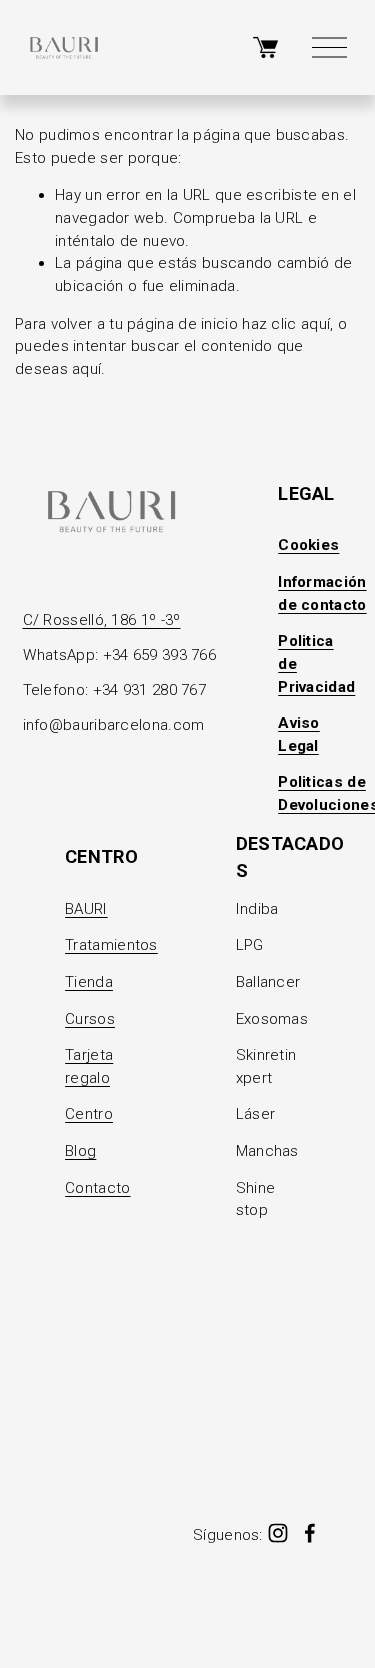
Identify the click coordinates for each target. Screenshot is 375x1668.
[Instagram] (278, 1533)
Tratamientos (111, 945)
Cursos (90, 1019)
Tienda (89, 982)
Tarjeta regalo (89, 1066)
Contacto (97, 1188)
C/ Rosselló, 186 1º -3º (102, 620)
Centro (89, 1114)
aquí (86, 369)
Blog (80, 1151)
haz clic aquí (286, 324)
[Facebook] (310, 1533)
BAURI (86, 909)
